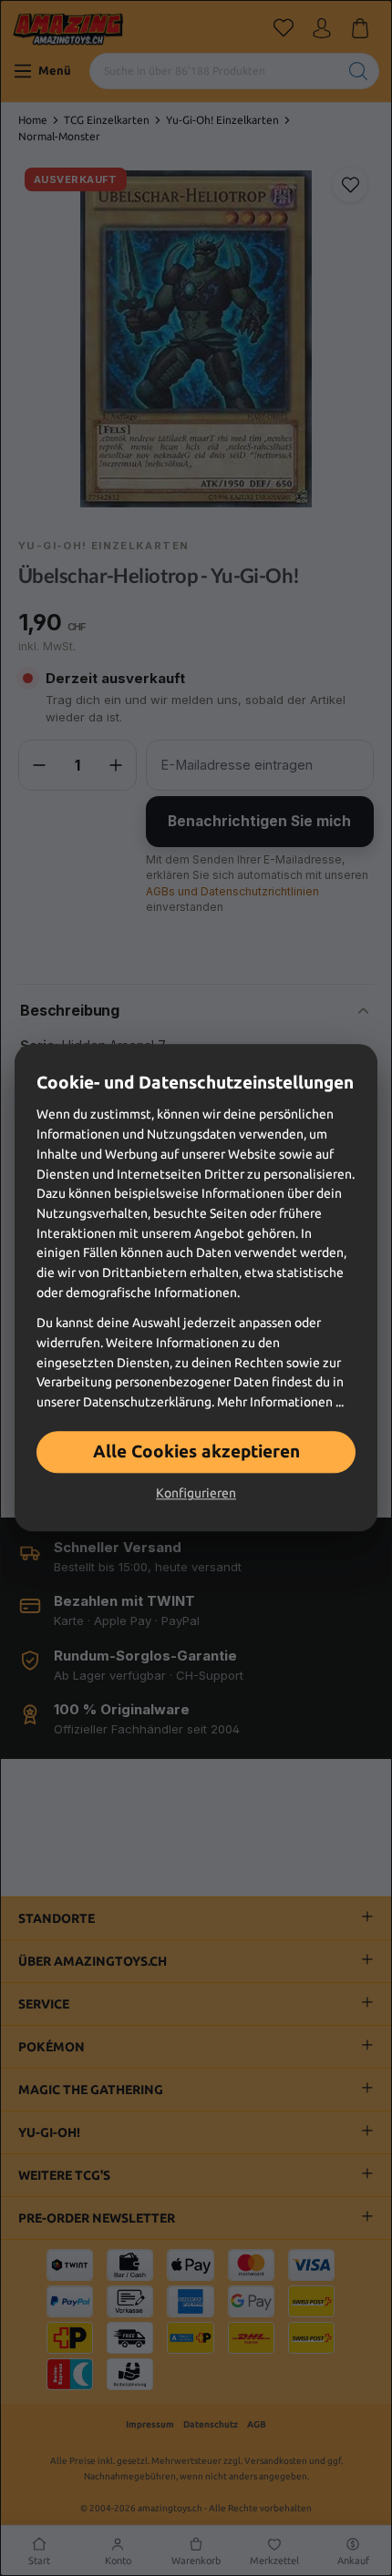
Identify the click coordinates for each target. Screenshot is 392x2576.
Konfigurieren (196, 1494)
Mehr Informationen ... (280, 1402)
